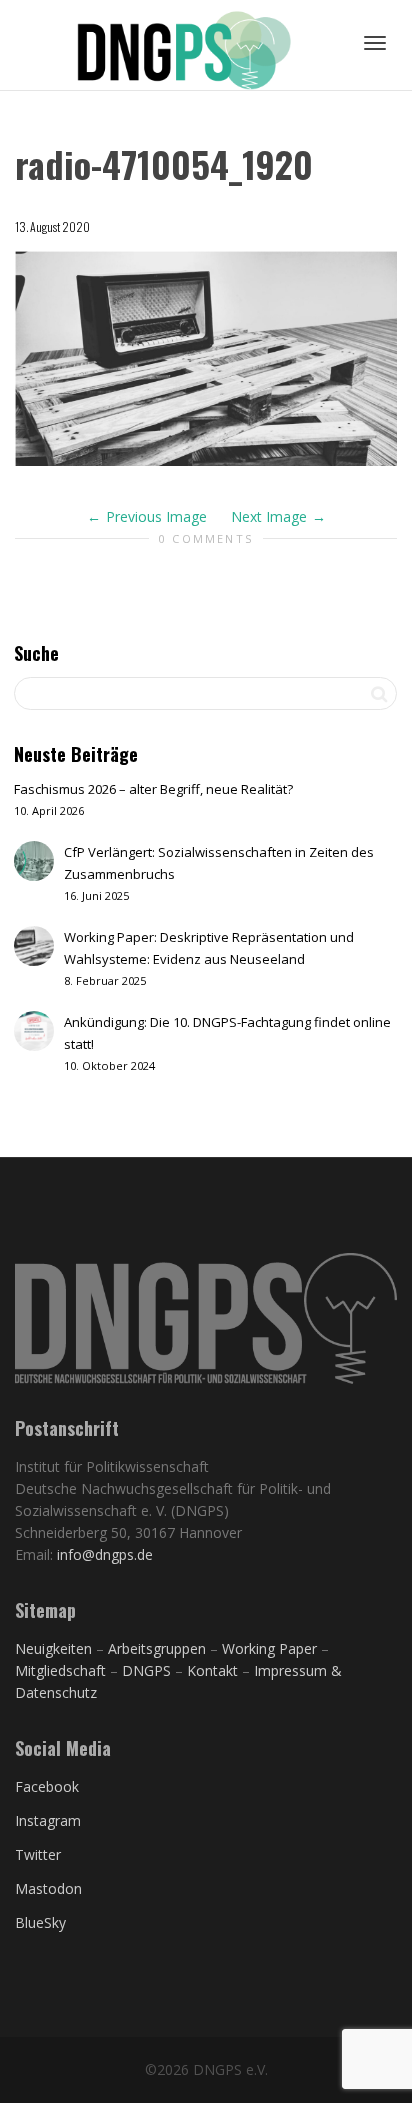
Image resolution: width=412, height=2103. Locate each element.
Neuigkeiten (53, 1648)
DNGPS (146, 1670)
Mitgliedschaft (62, 1670)
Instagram (48, 1820)
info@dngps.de (105, 1554)
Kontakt (212, 1670)
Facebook (47, 1786)
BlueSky (40, 1922)
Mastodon (48, 1888)
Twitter (38, 1854)
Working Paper (269, 1648)
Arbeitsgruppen (157, 1648)
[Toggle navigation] (375, 43)
